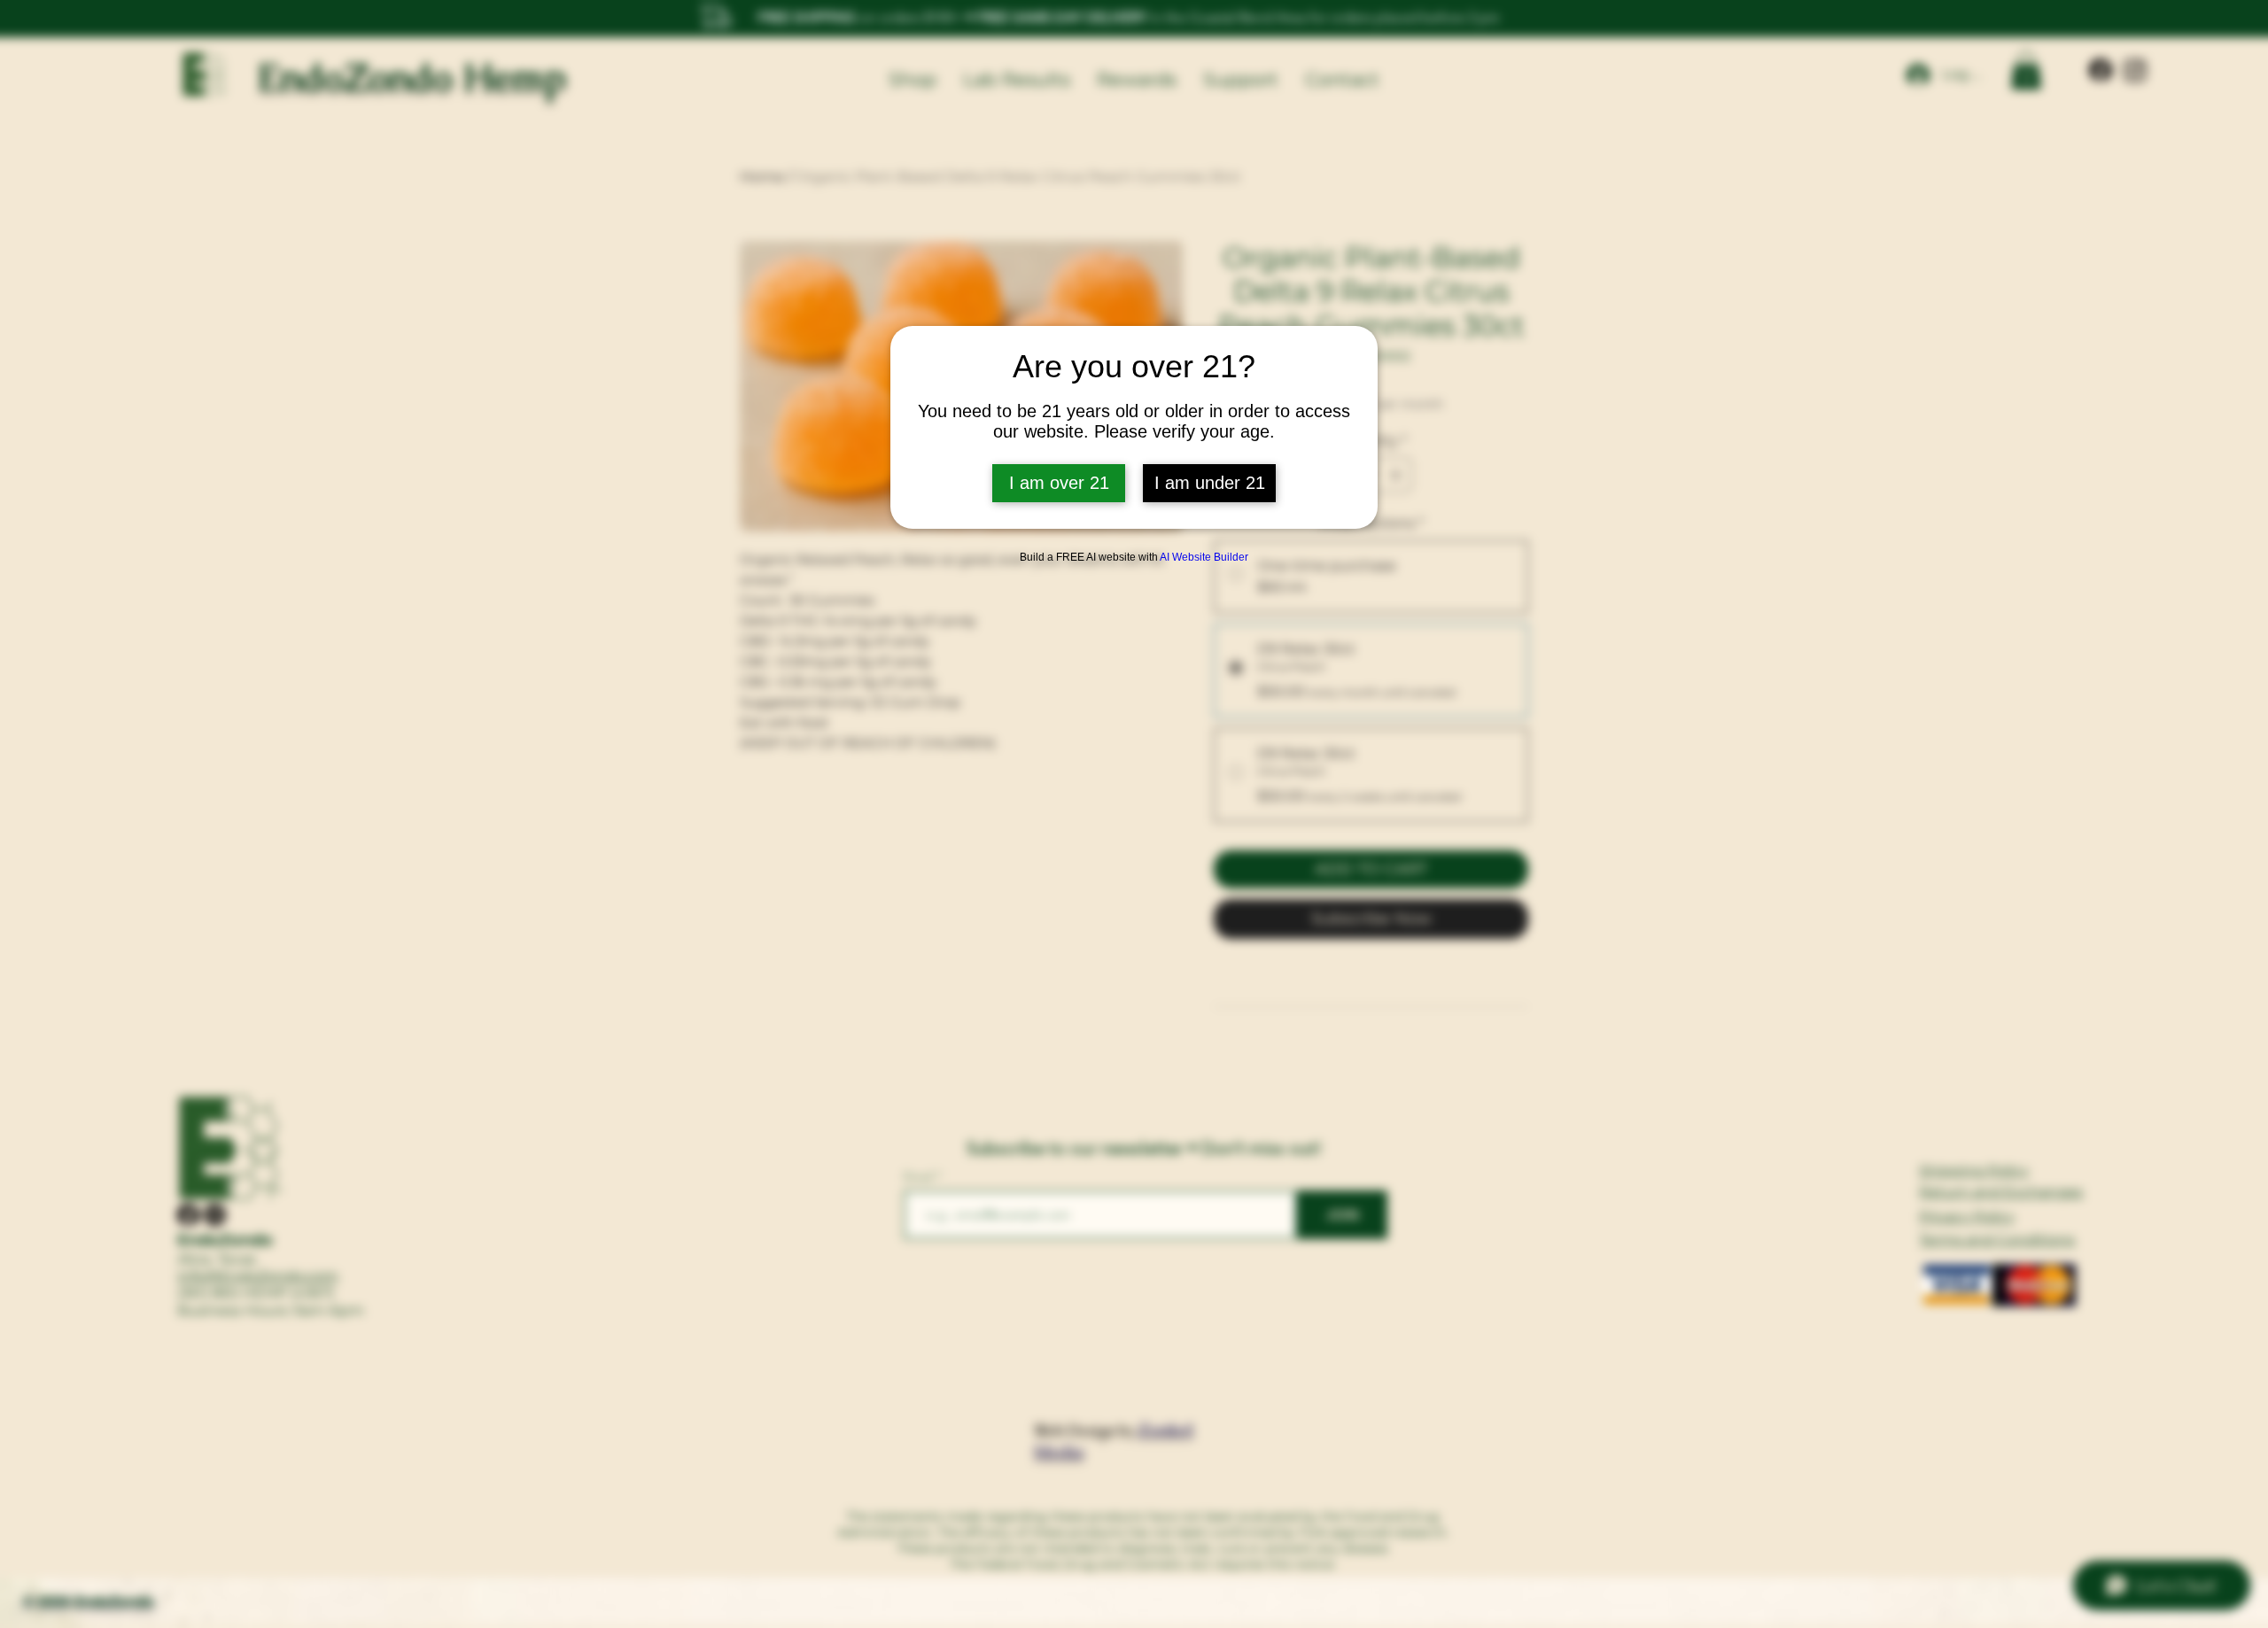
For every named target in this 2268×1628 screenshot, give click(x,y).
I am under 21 (1210, 483)
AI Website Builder (1204, 557)
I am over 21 (1059, 483)
